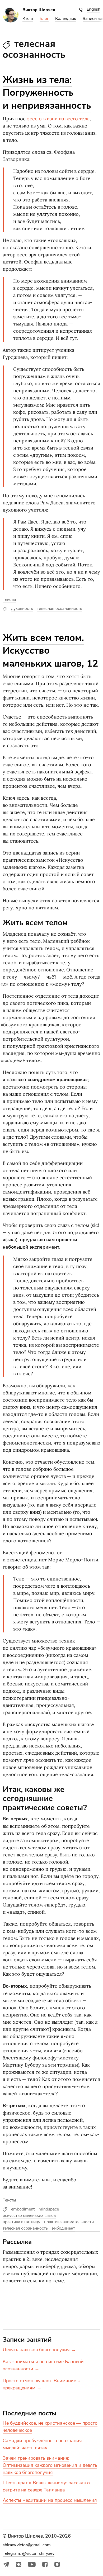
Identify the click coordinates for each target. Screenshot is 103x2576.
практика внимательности (69, 2222)
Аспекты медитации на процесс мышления (50, 2500)
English (93, 9)
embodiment (23, 2209)
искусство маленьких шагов (29, 2216)
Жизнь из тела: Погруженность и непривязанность (47, 93)
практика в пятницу (21, 2222)
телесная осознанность (60, 609)
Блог (44, 19)
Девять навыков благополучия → (39, 2350)
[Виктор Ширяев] (11, 21)
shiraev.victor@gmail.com (27, 2545)
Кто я (28, 19)
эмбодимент (63, 2228)
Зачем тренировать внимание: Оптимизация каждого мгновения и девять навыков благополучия (50, 2465)
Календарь (66, 19)
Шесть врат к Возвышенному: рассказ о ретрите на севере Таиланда (46, 2486)
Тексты (9, 600)
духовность (22, 609)
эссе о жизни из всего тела (58, 119)
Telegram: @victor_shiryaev (29, 2553)
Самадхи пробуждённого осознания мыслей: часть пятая (42, 2444)
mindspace (49, 2209)
